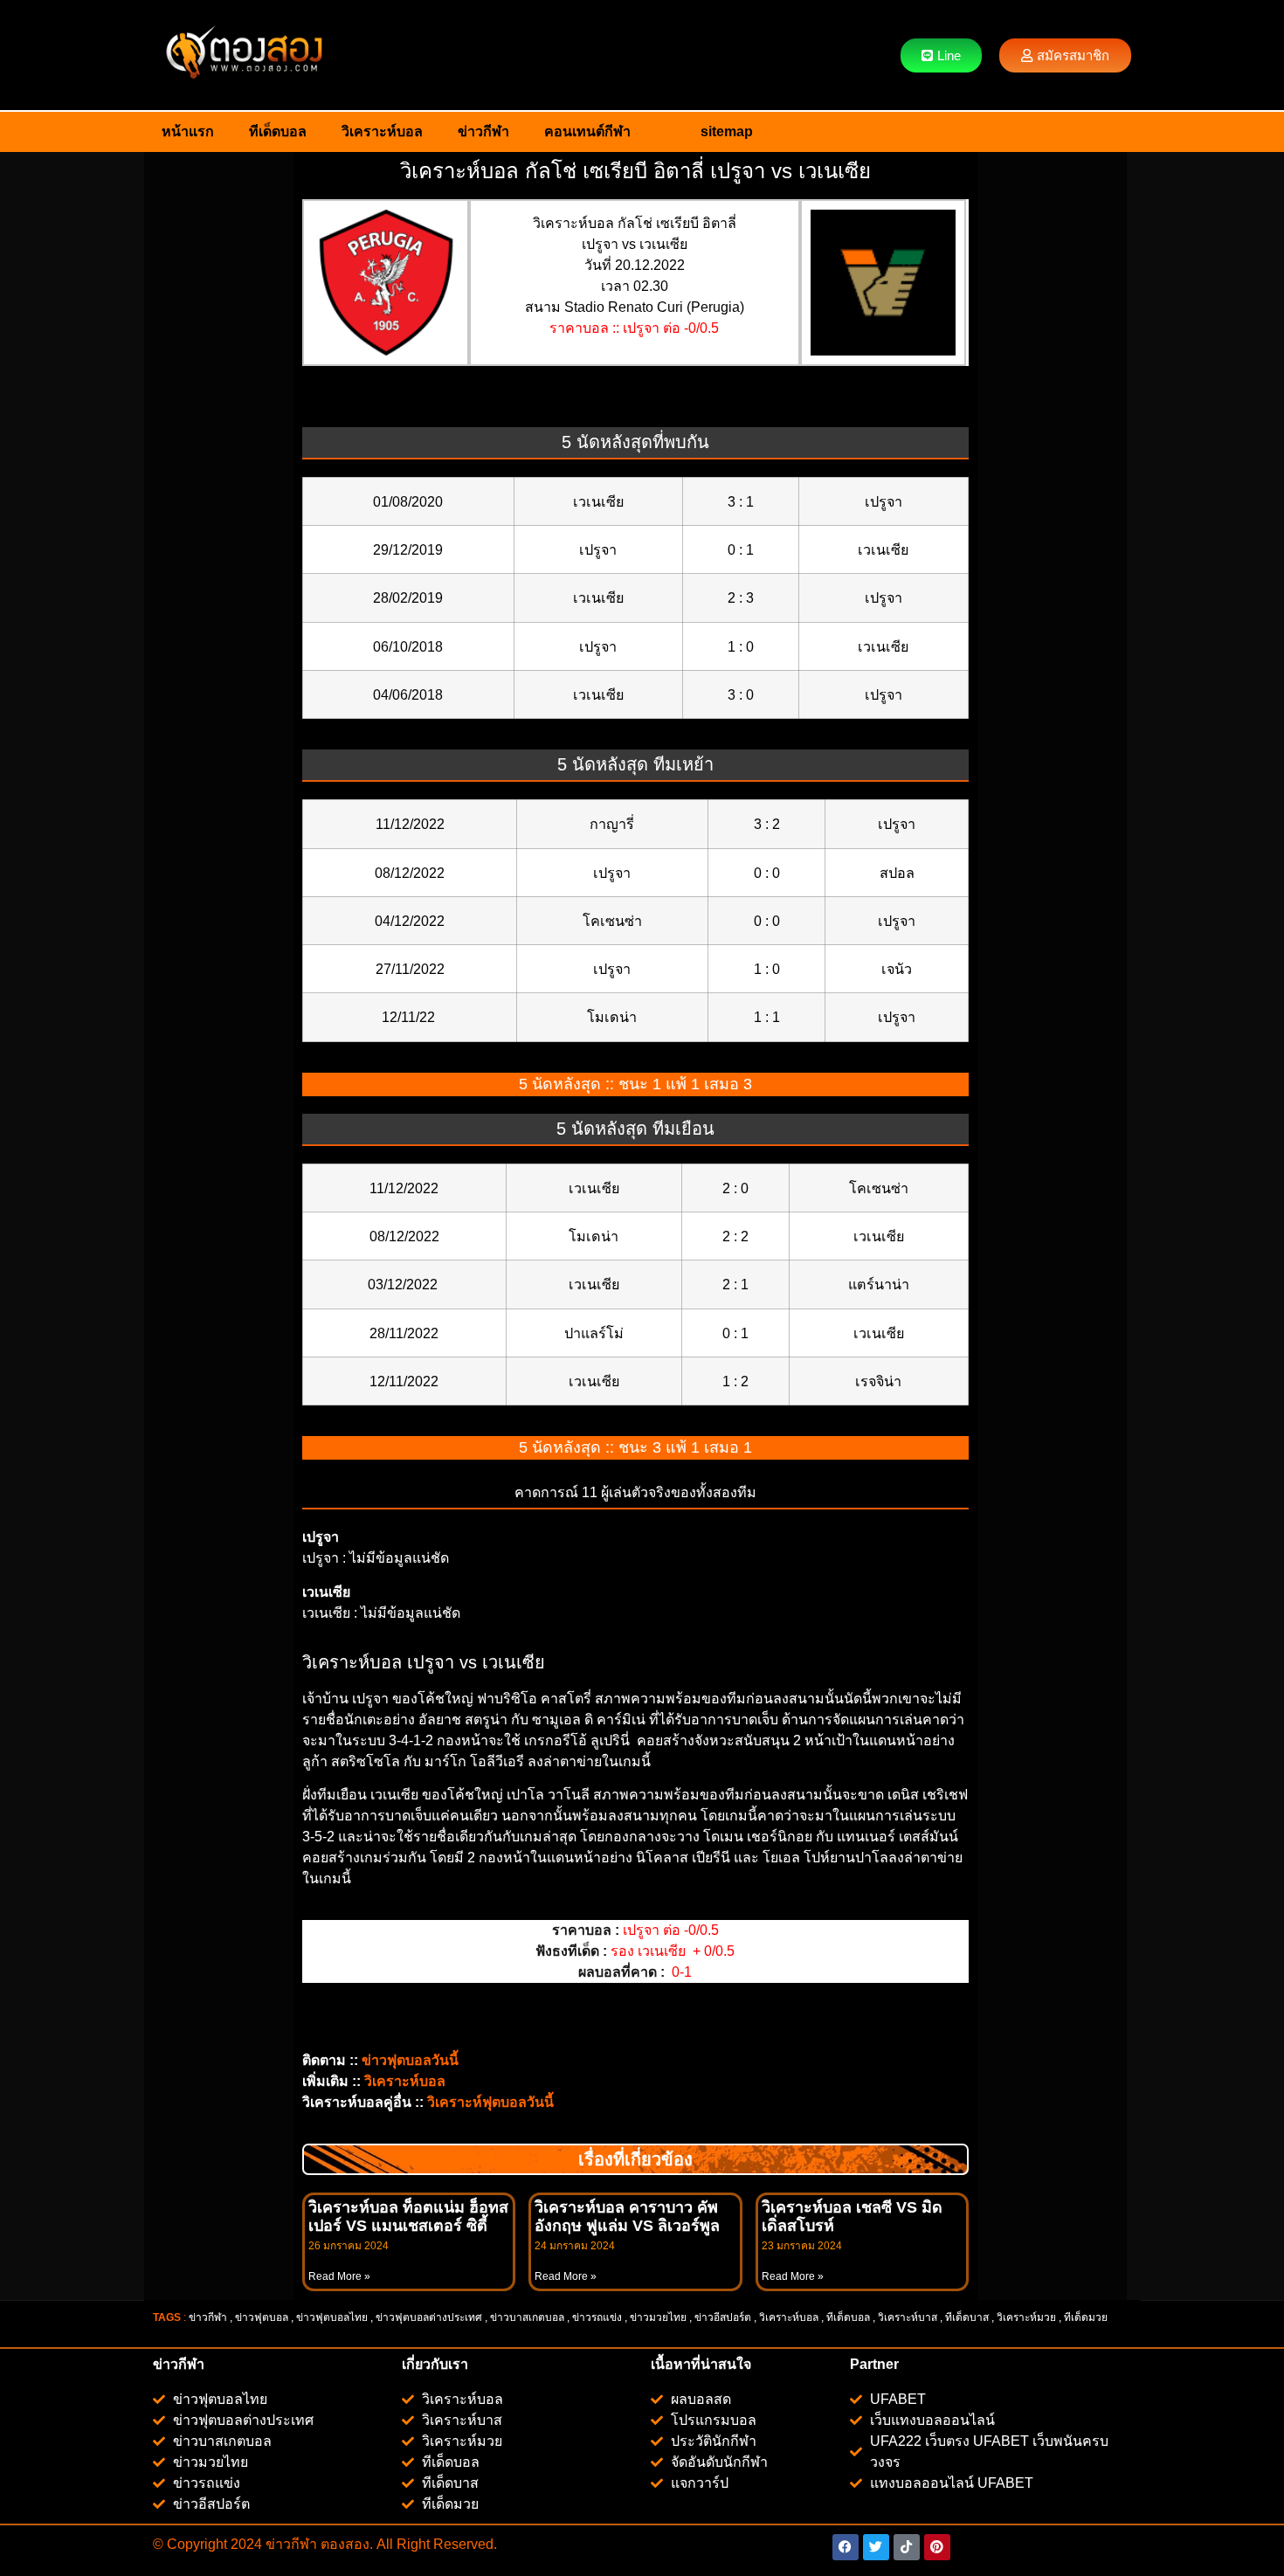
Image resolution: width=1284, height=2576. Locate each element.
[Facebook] (846, 2547)
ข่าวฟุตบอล (262, 2317)
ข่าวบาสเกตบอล (527, 2317)
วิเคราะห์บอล (382, 131)
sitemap (727, 131)
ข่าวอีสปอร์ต (723, 2317)
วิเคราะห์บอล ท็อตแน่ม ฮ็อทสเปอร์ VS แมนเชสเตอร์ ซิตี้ (408, 2217)
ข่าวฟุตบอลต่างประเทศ (429, 2317)
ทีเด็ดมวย (1087, 2317)
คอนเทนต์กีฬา (587, 131)
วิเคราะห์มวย (1026, 2317)
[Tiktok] (907, 2547)
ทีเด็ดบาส (967, 2317)
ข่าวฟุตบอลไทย (332, 2317)
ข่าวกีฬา (483, 131)
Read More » (339, 2276)
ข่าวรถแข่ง (597, 2317)
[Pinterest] (937, 2547)
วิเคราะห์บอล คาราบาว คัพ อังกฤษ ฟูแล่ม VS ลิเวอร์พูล (627, 2217)
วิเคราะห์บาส (908, 2317)
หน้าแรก (188, 131)
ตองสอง (343, 2544)
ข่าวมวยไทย (658, 2317)
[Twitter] (876, 2547)
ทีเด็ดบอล (278, 131)
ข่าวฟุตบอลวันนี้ (410, 2060)
